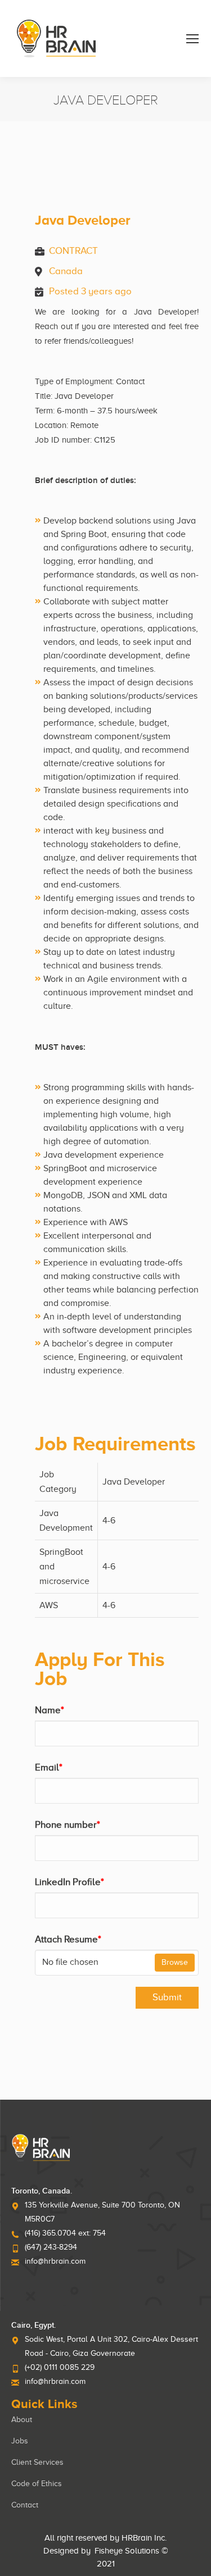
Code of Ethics (37, 2484)
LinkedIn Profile (69, 1882)
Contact (25, 2505)
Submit (167, 1997)
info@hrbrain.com (55, 2261)
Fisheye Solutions (127, 2551)
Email (49, 1767)
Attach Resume (68, 1939)
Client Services (37, 2462)
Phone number (68, 1825)
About (22, 2420)
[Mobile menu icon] (192, 39)
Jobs (20, 2441)
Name (50, 1710)
